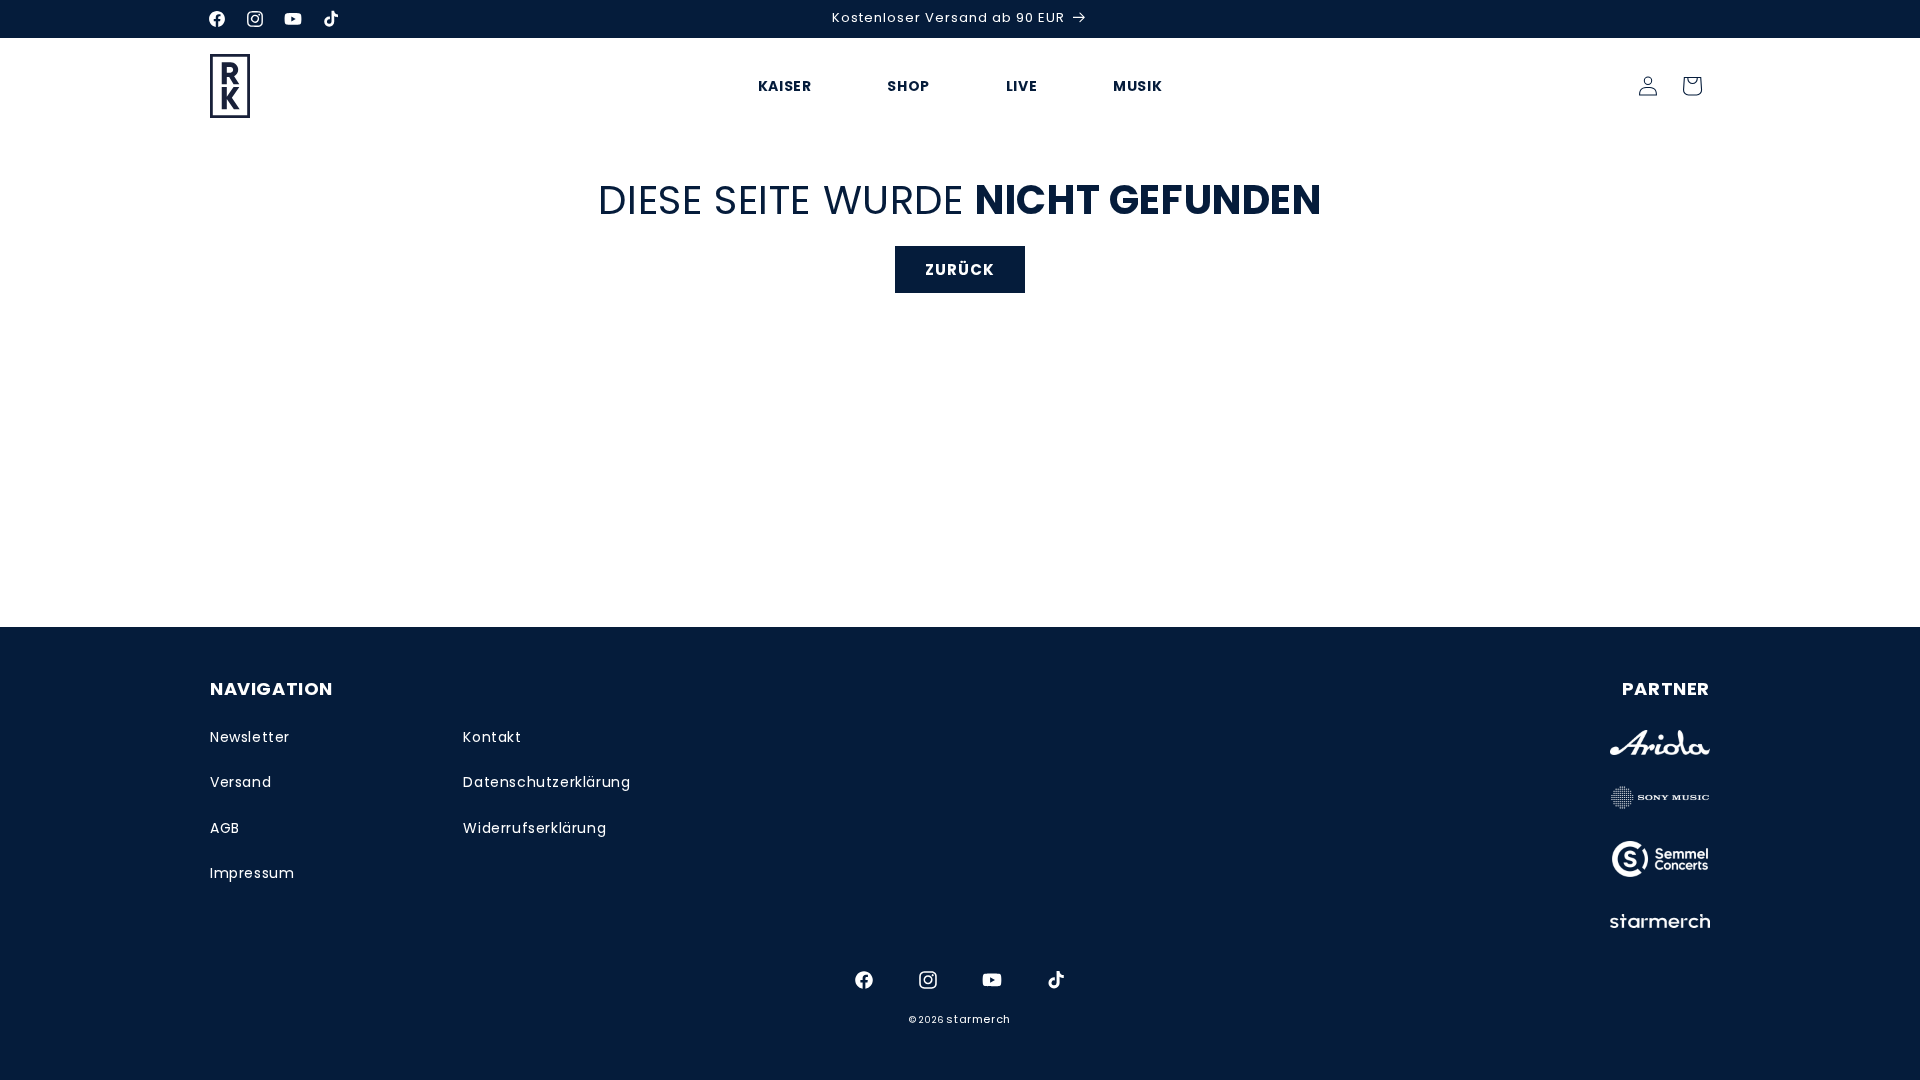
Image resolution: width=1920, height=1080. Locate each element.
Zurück (960, 269)
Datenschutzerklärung (546, 782)
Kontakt (492, 737)
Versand (240, 782)
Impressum (252, 873)
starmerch (978, 1019)
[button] (1692, 86)
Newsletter (250, 737)
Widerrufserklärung (534, 828)
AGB (225, 828)
